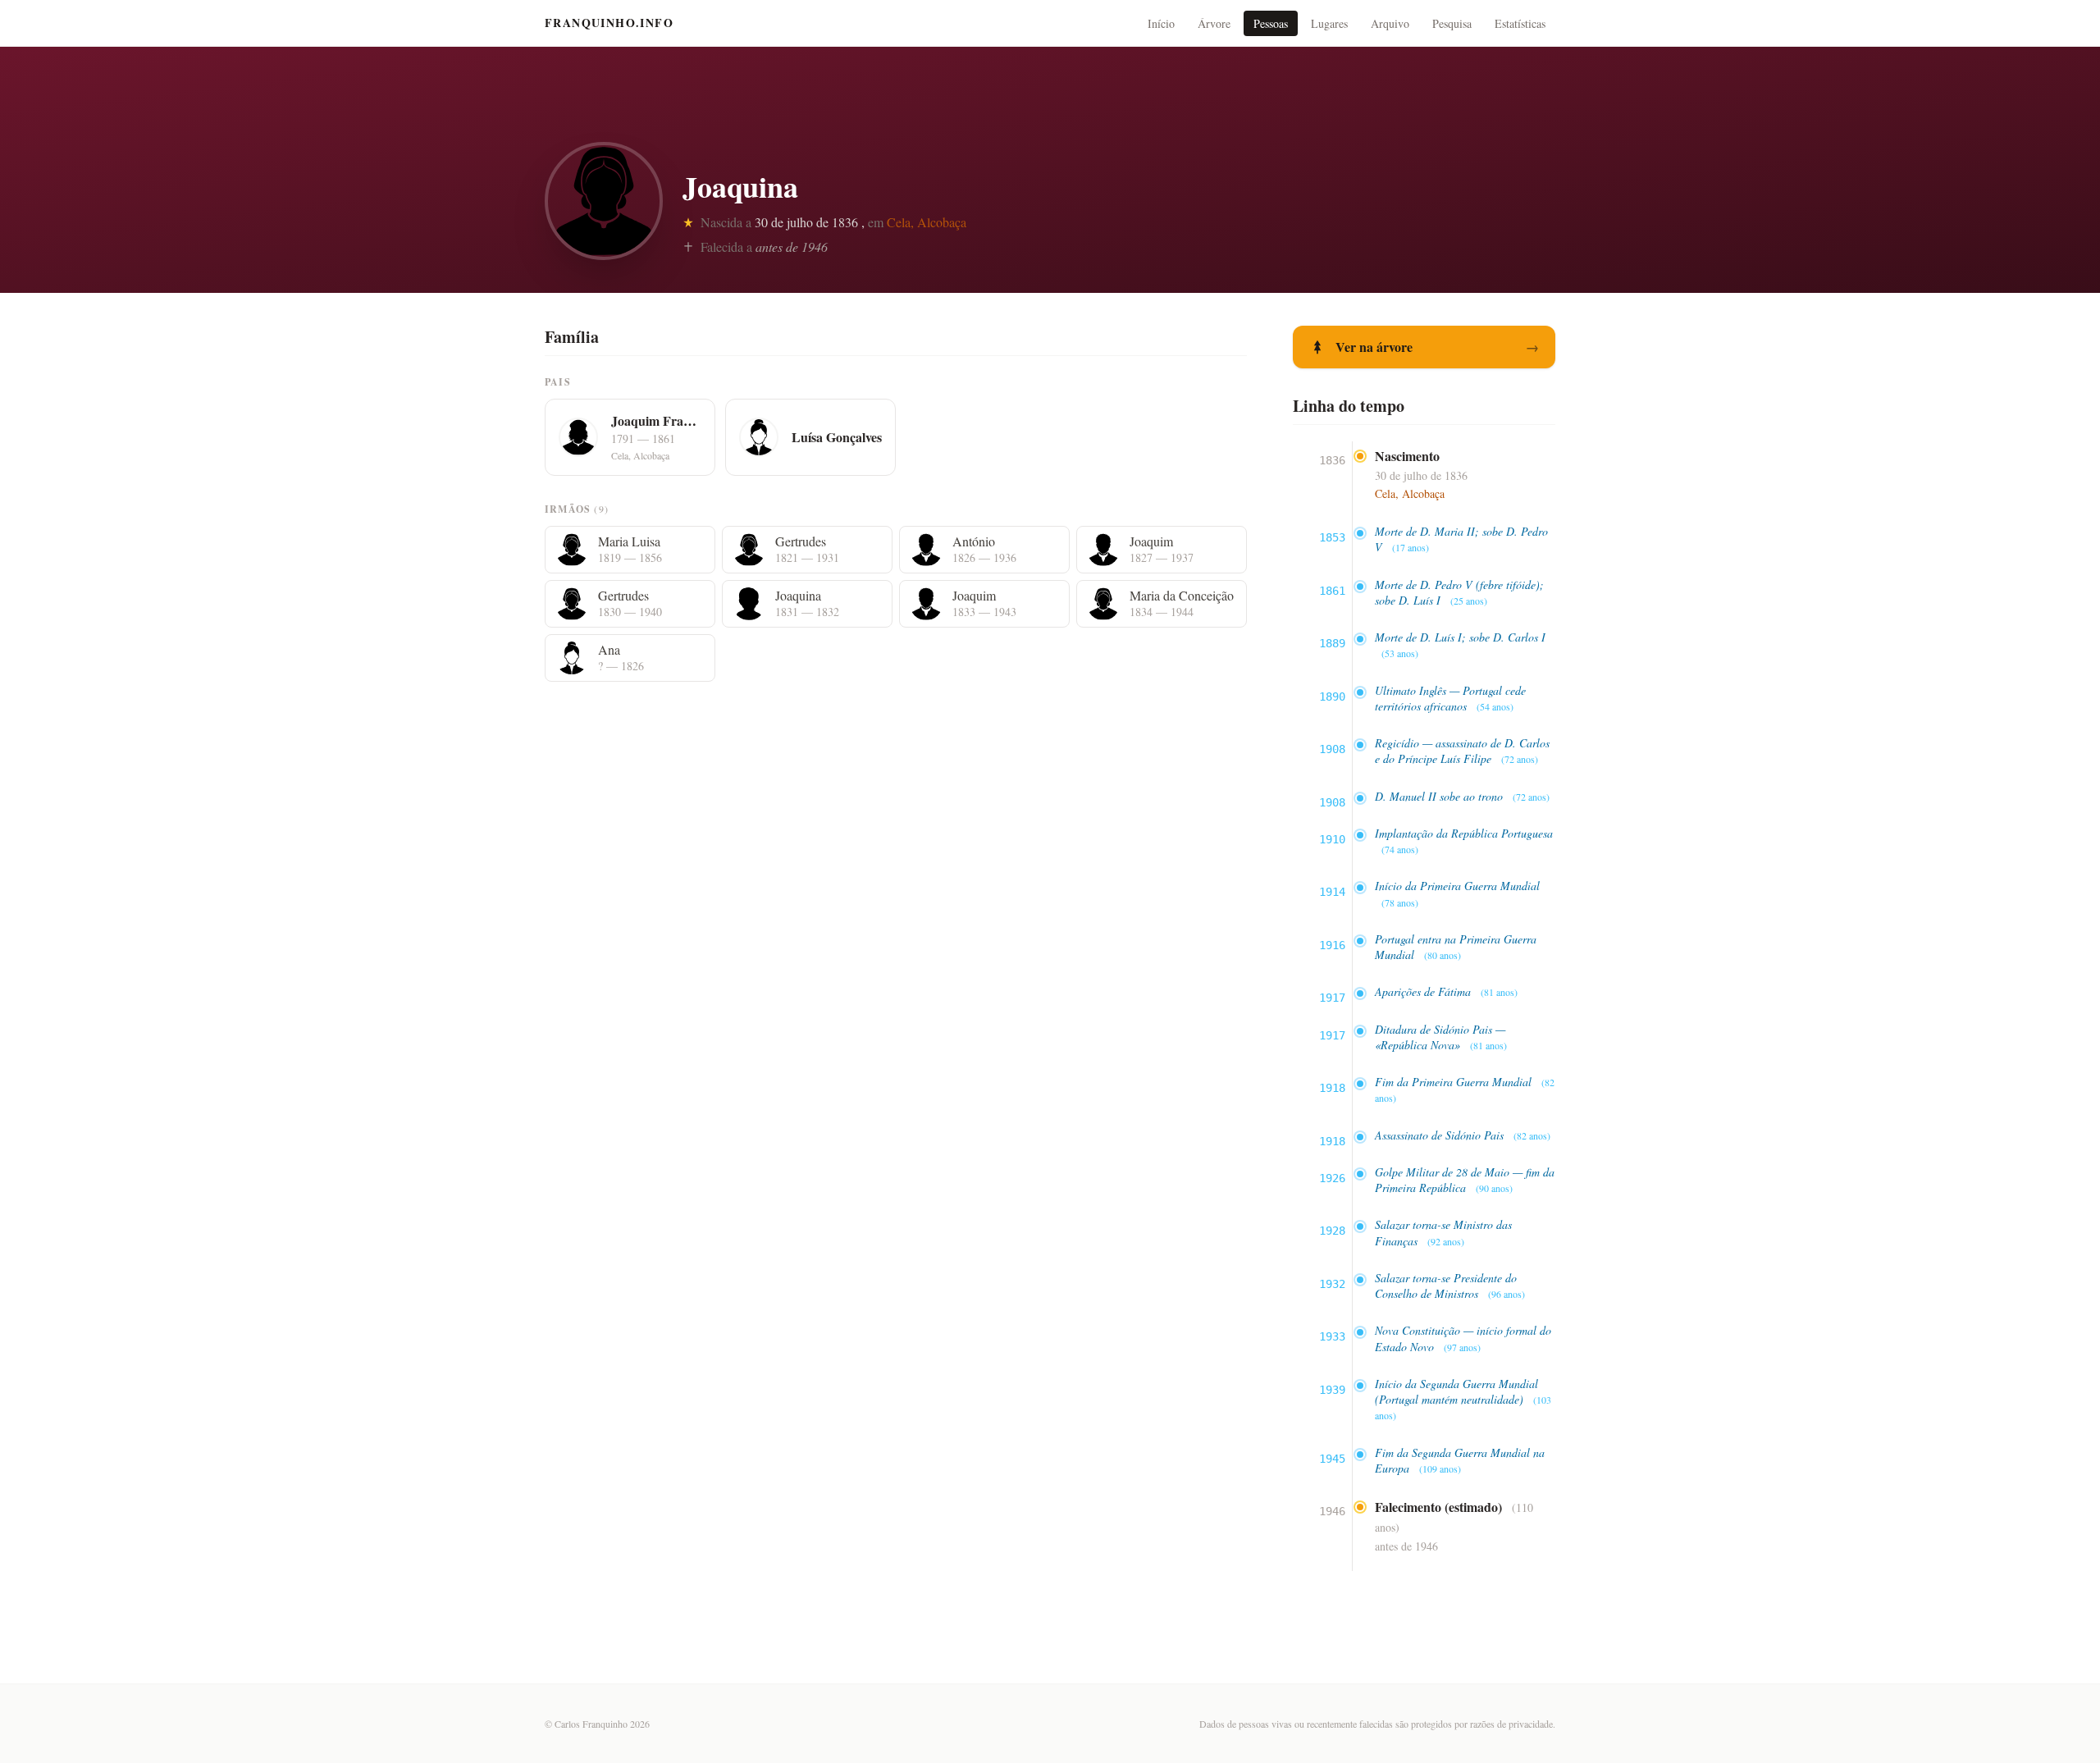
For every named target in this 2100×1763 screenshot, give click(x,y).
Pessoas (1271, 23)
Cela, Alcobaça (927, 222)
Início (1161, 23)
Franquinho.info (609, 23)
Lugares (1329, 23)
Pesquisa (1452, 23)
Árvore (1214, 23)
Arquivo (1390, 23)
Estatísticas (1520, 23)
